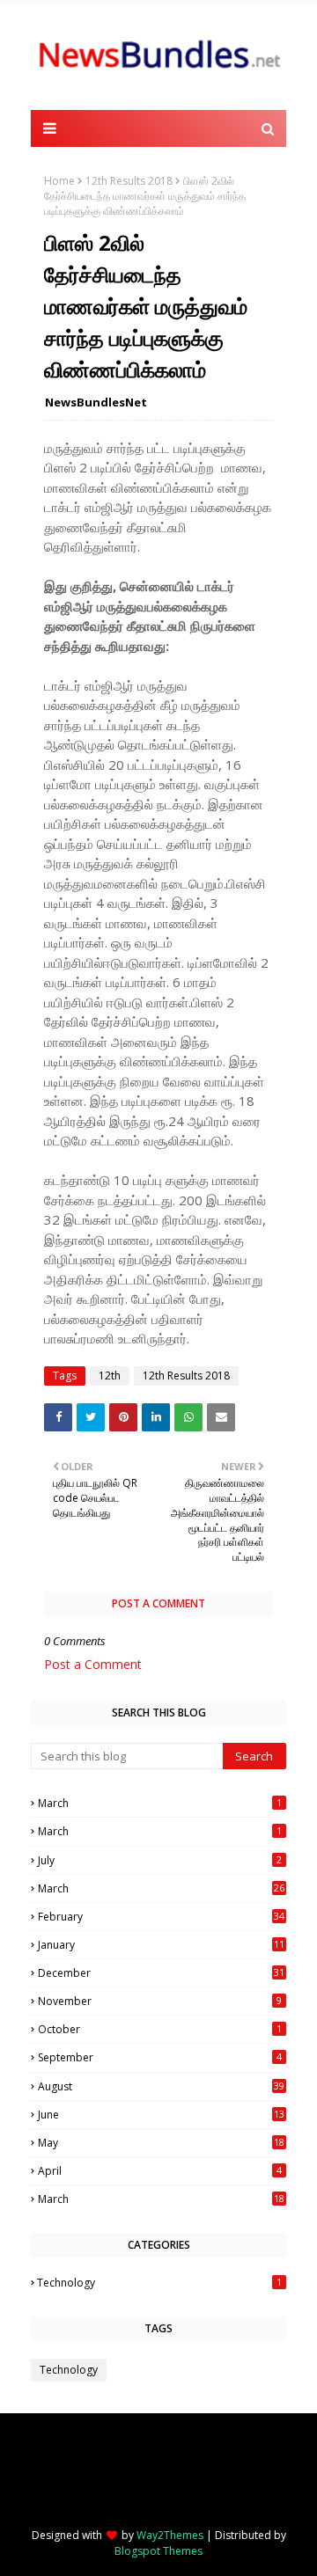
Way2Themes (170, 2535)
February (161, 1917)
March (160, 1803)
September (160, 2057)
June (161, 2115)
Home (59, 181)
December (161, 1973)
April (160, 2171)
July (160, 1860)
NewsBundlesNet (96, 402)
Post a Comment (93, 1664)
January (161, 1945)
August (161, 2086)
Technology (159, 2283)
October (160, 2029)
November (160, 2001)
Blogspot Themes (158, 2551)
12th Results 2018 (129, 181)
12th (110, 1376)
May (161, 2143)
